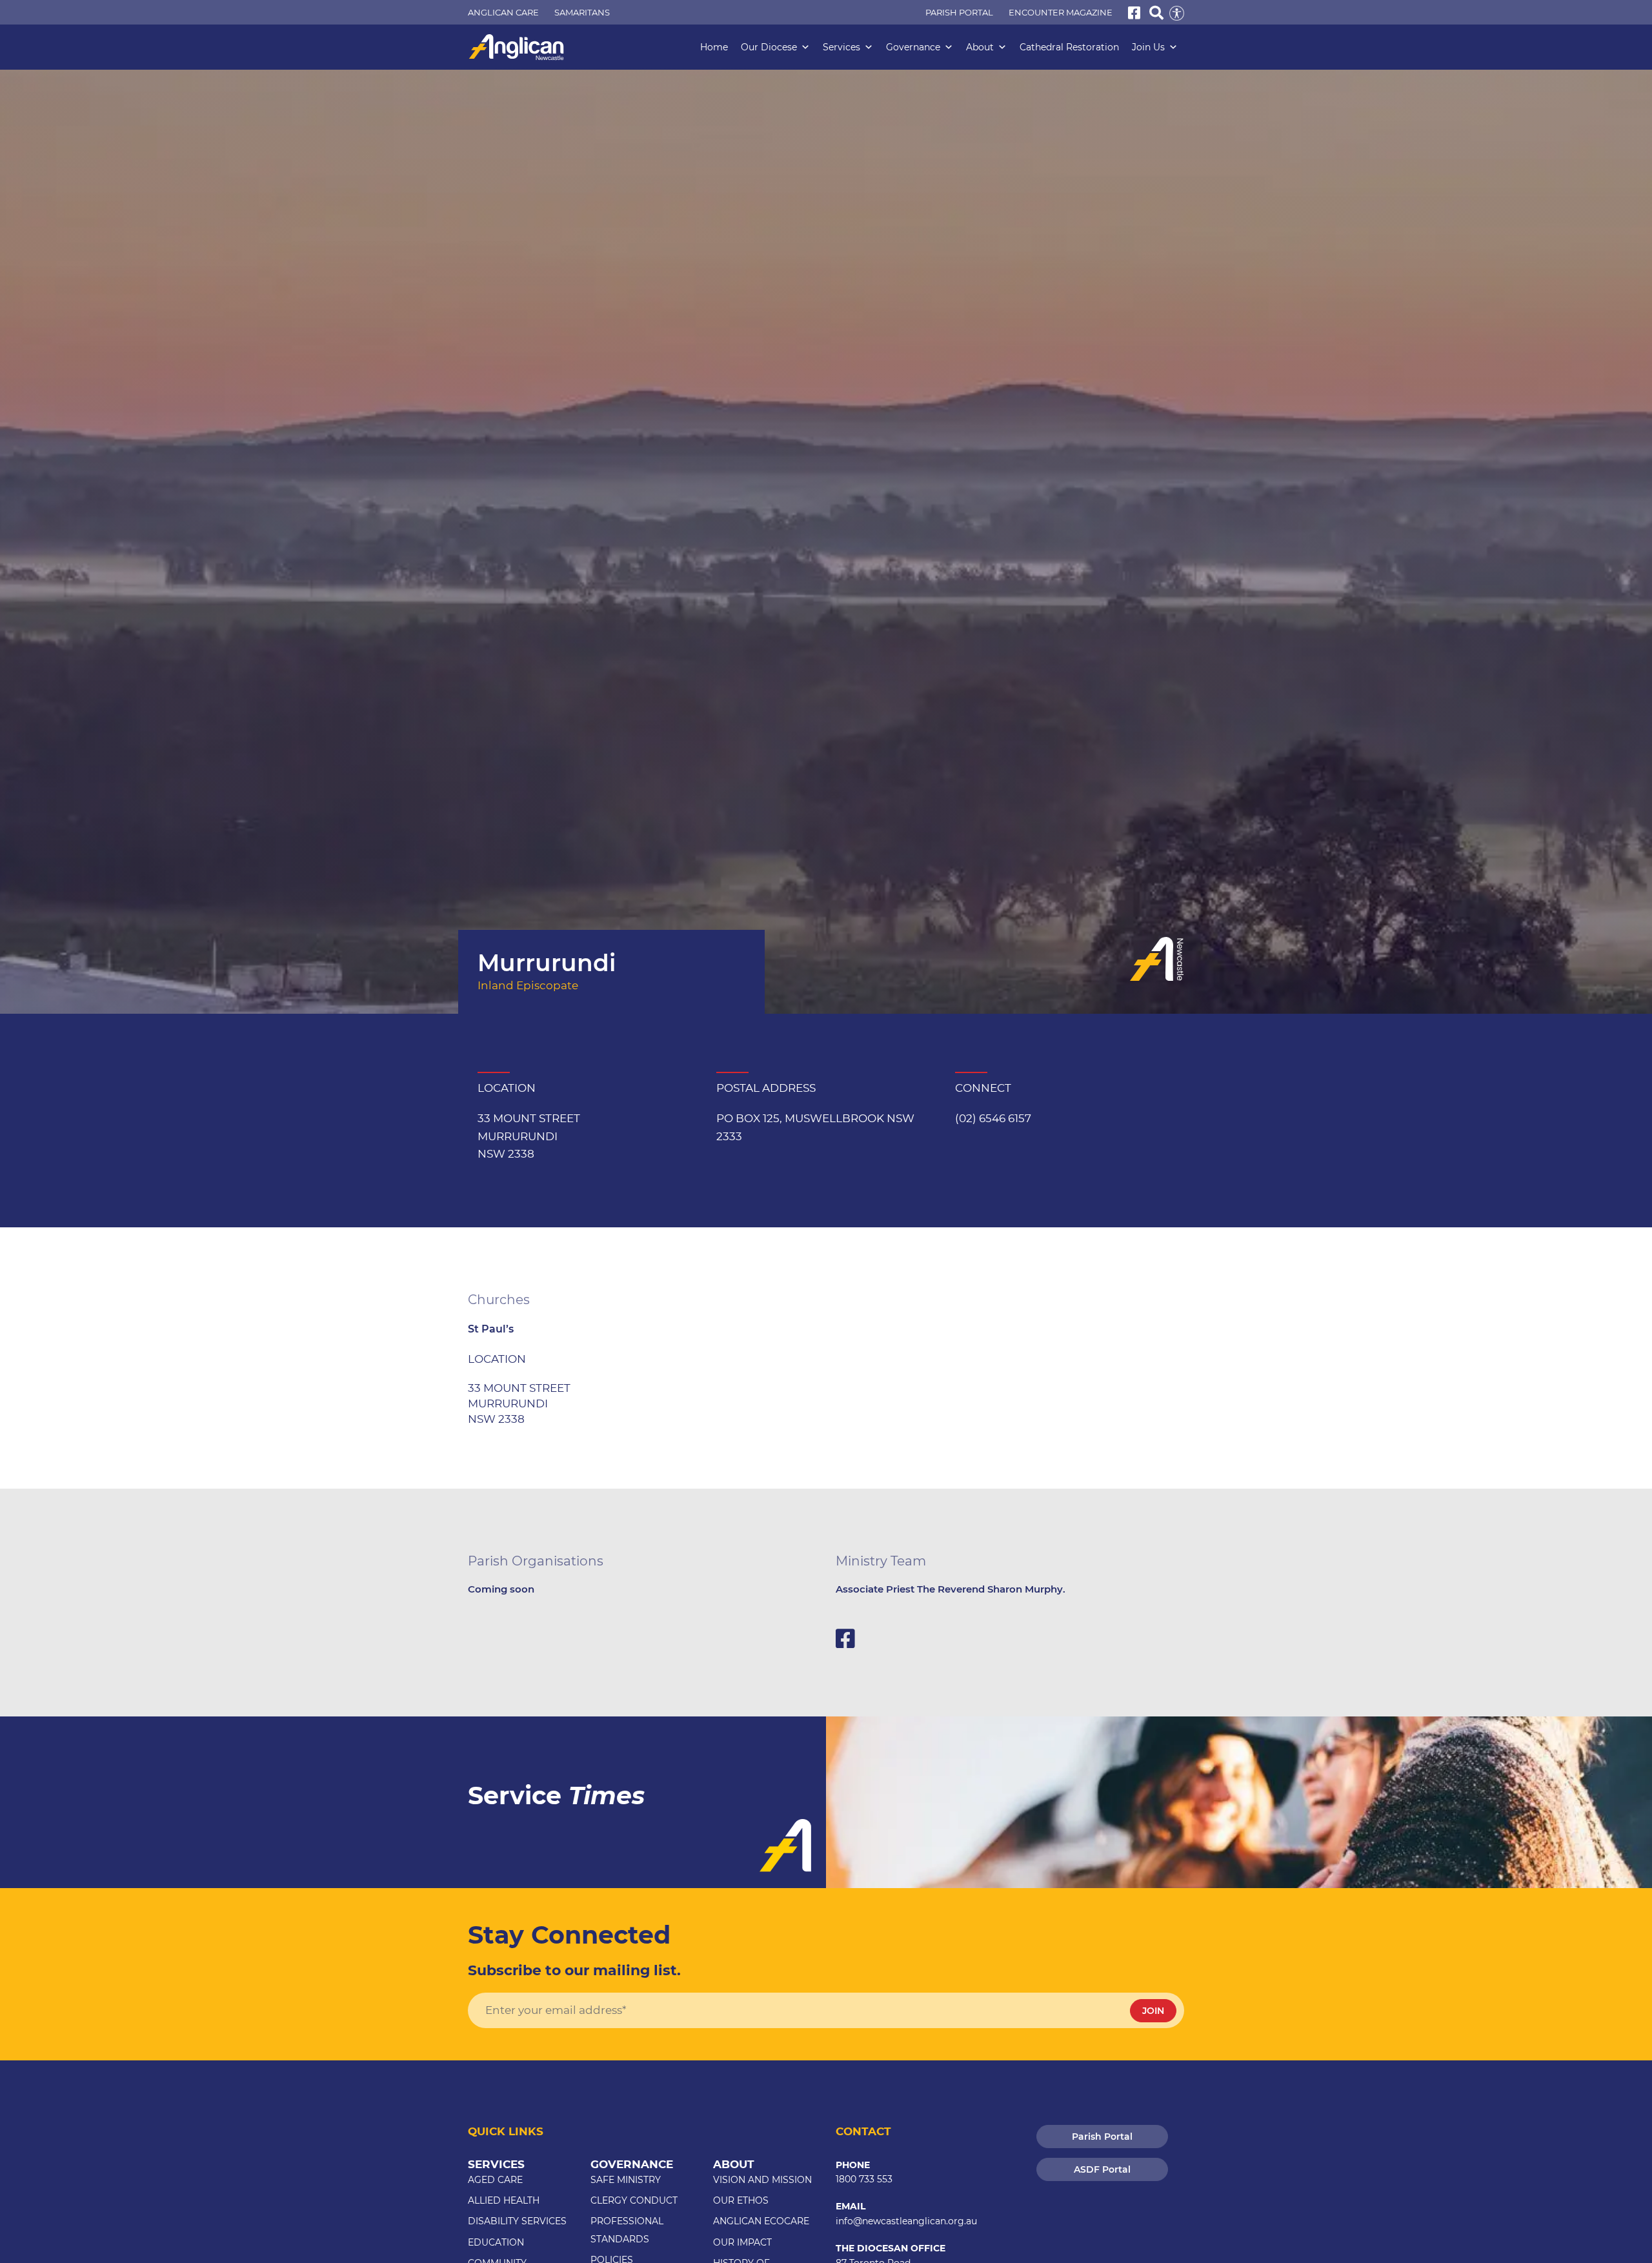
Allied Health (504, 2200)
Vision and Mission (762, 2180)
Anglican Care (503, 12)
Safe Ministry (626, 2180)
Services (841, 47)
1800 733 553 (864, 2179)
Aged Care (495, 2180)
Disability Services (517, 2221)
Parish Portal (959, 12)
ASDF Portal (1102, 2169)
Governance (913, 47)
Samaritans (582, 12)
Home (714, 47)
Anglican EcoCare (761, 2221)
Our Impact (742, 2242)
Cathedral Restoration (1069, 47)
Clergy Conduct (634, 2200)
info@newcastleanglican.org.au (906, 2221)
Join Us (1148, 47)
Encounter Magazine (1061, 12)
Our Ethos (741, 2200)
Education (496, 2242)
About (980, 47)
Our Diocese (769, 47)
